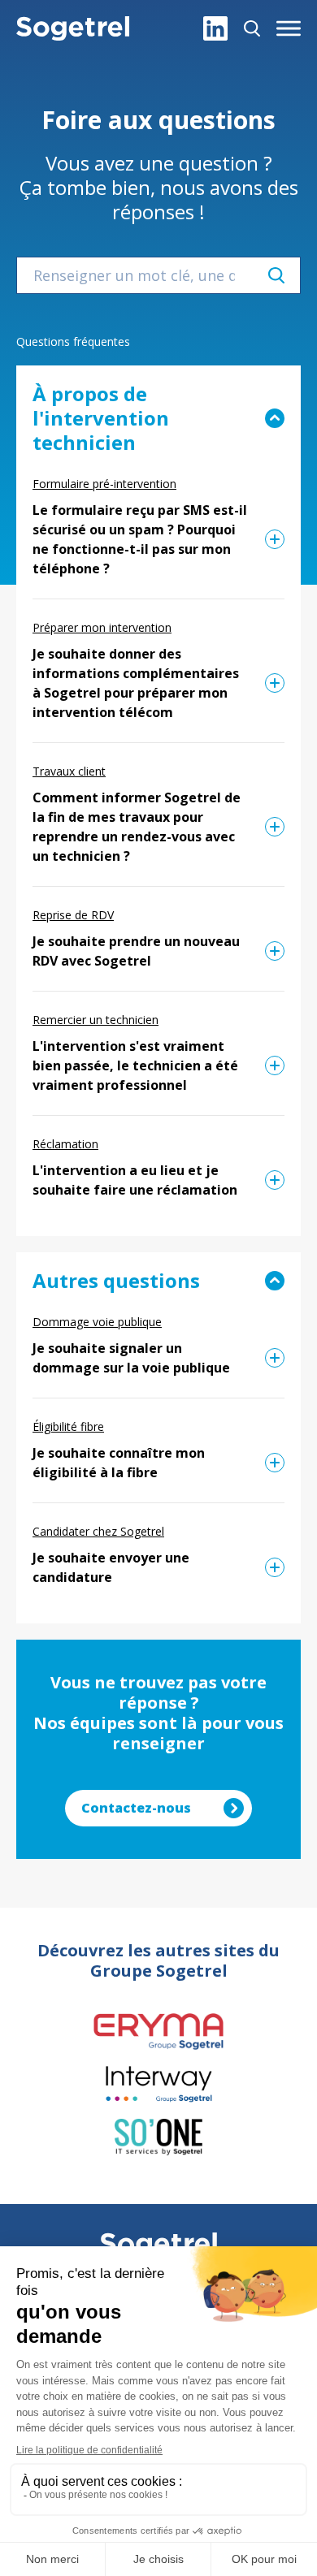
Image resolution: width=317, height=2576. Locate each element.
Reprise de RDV (73, 915)
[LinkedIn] (215, 28)
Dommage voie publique (97, 1322)
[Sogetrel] (73, 28)
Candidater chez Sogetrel (98, 1531)
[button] (289, 28)
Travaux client (69, 771)
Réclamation (65, 1144)
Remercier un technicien (96, 1020)
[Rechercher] (252, 28)
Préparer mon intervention (102, 627)
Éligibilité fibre (68, 1426)
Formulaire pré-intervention (104, 484)
